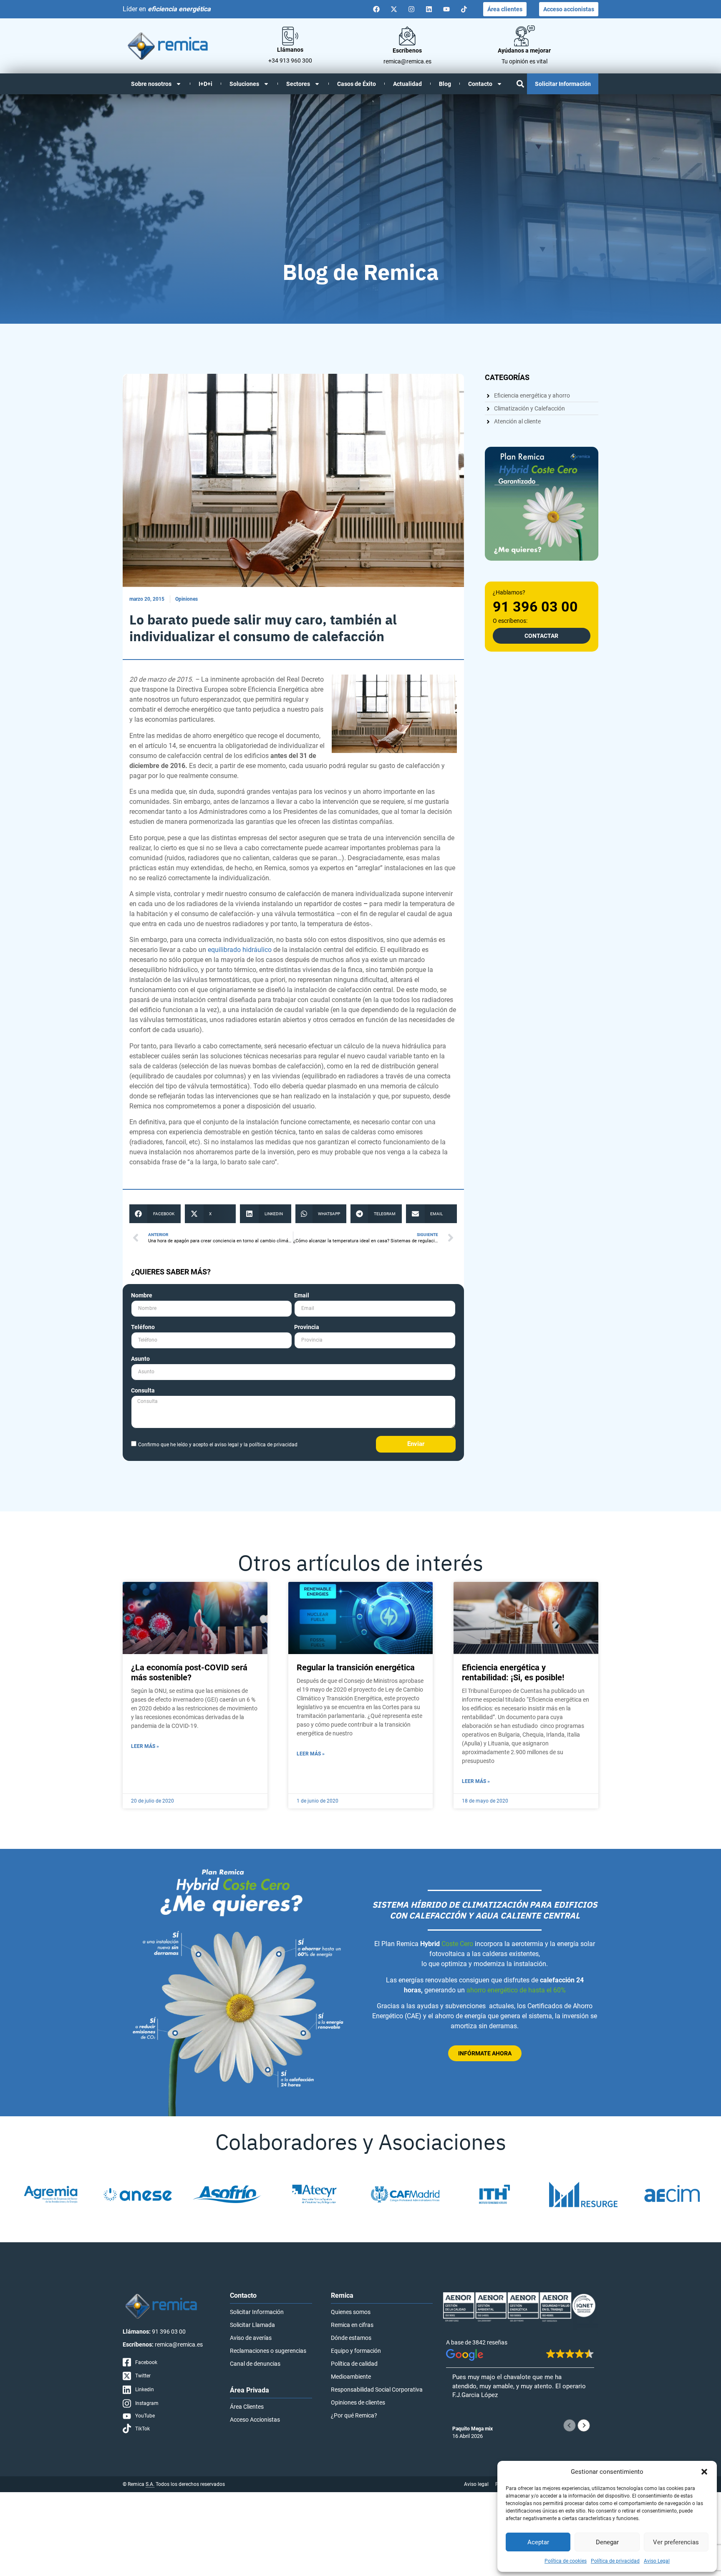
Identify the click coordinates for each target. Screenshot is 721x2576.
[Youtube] (446, 9)
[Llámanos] (290, 36)
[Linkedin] (429, 9)
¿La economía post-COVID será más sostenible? (189, 1672)
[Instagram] (411, 9)
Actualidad (407, 84)
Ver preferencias (676, 2542)
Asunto (140, 1359)
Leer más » (145, 1746)
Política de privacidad (615, 2561)
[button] (704, 2472)
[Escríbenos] (407, 36)
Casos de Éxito (357, 84)
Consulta (143, 1391)
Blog (445, 84)
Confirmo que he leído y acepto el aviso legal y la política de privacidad (218, 1445)
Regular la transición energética (356, 1667)
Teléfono (143, 1327)
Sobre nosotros (151, 84)
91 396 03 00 (535, 607)
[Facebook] (376, 9)
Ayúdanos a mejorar (524, 50)
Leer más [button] (464, 2416)
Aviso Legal (657, 2561)
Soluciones (244, 84)
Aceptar (538, 2542)
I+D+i (205, 84)
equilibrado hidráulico (240, 950)
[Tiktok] (464, 9)
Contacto (480, 84)
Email (302, 1296)
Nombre (142, 1296)
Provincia (307, 1327)
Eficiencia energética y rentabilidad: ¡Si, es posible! (513, 1672)
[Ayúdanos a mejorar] (524, 36)
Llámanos (290, 50)
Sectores (298, 84)
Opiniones (187, 599)
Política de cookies (566, 2561)
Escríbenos (407, 50)
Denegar (607, 2542)
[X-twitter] (394, 9)
